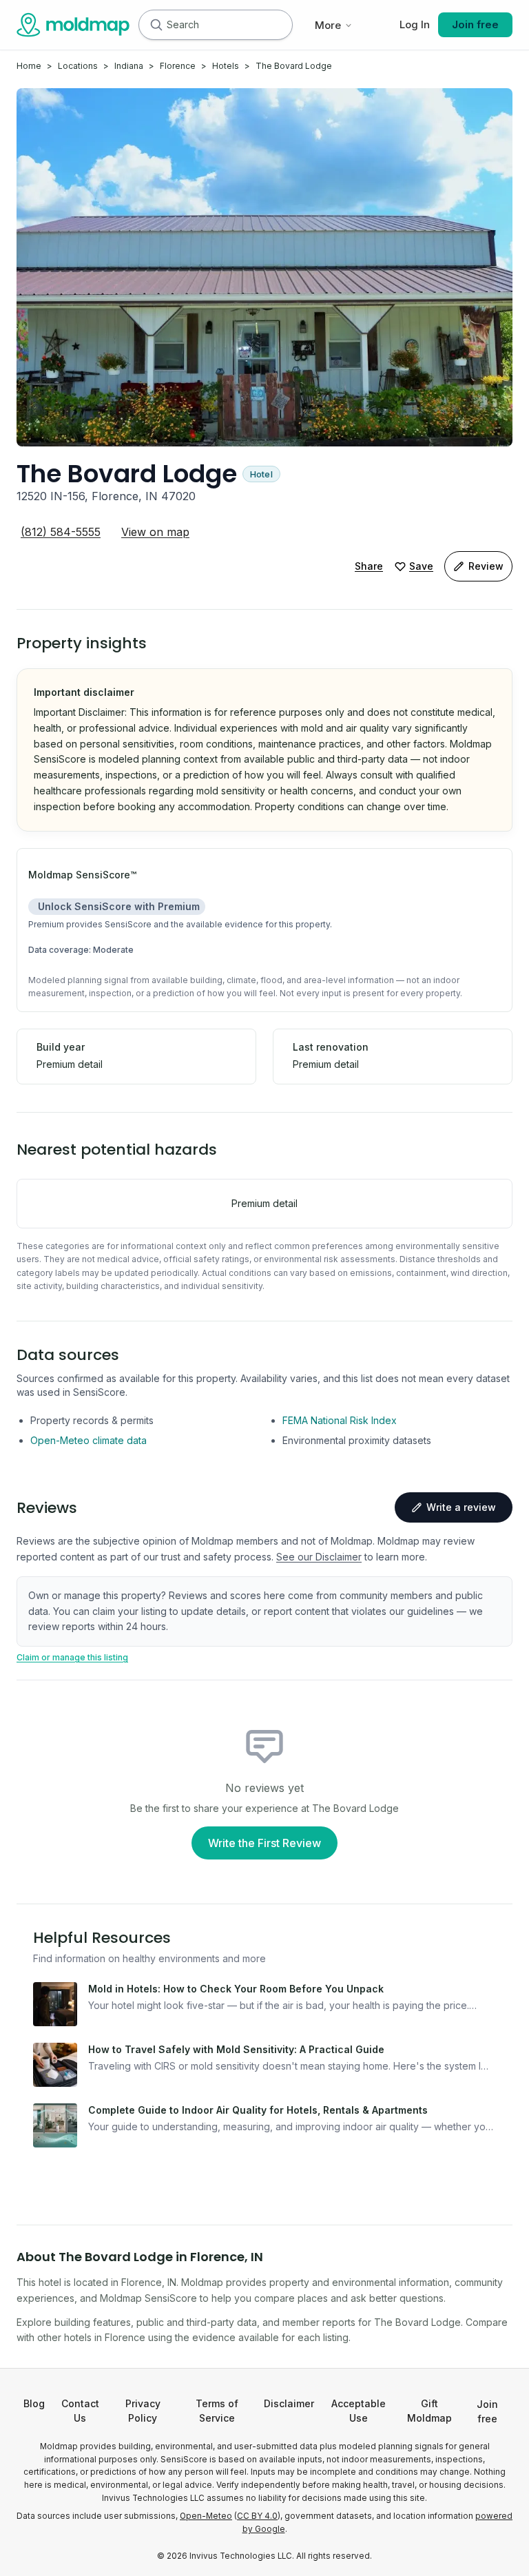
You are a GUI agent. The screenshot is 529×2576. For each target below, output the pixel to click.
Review (486, 566)
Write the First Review (264, 1843)
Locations (78, 66)
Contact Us (80, 2411)
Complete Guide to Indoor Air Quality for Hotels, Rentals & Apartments (258, 2110)
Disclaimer (289, 2403)
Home (29, 66)
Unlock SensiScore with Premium (119, 906)
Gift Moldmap (429, 2411)
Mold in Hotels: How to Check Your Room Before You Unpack (236, 1989)
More (328, 25)
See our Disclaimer (319, 1557)
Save (421, 566)
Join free (475, 24)
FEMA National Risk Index (340, 1420)
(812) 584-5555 (61, 532)
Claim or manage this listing (72, 1657)
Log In (415, 24)
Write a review (461, 1507)
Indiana (129, 66)
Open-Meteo (206, 2516)
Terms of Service (217, 2411)
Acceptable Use (359, 2411)
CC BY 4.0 (257, 2516)
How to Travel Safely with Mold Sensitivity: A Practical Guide (236, 2049)
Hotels (226, 66)
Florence (178, 66)
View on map (155, 532)
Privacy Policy (143, 2411)
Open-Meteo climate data (89, 1440)
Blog (34, 2403)
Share (369, 566)
